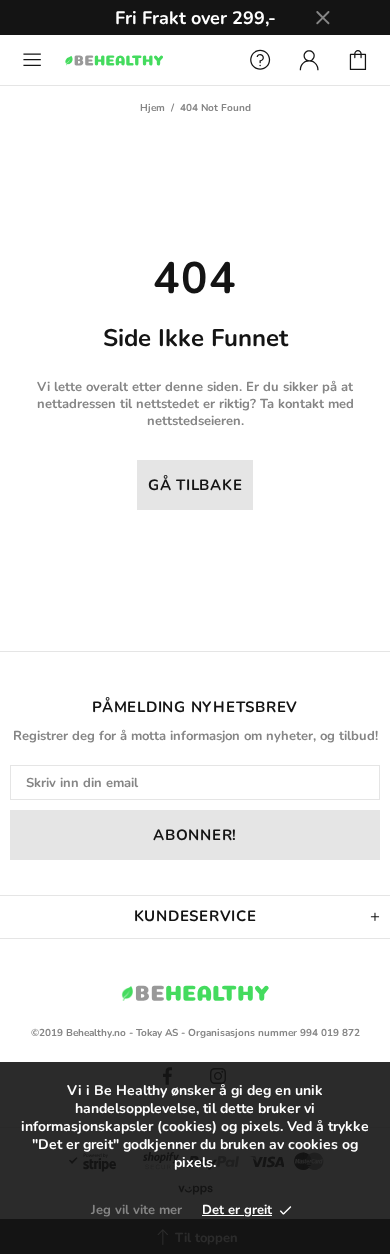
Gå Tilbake (195, 485)
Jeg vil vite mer (136, 1210)
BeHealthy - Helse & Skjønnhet (143, 59)
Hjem (152, 108)
